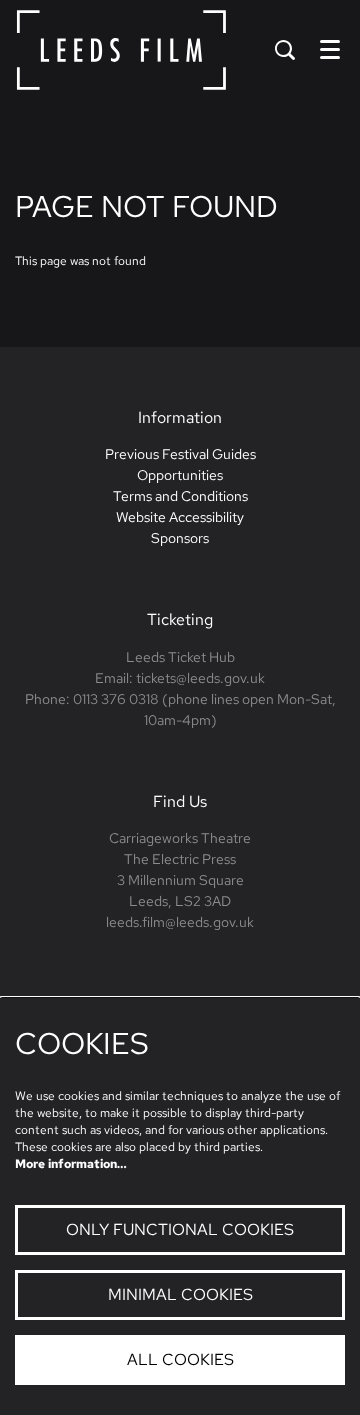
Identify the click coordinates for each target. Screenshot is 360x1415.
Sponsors (180, 538)
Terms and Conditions (180, 496)
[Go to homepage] (121, 50)
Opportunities (180, 475)
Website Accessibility (180, 517)
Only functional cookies (180, 1229)
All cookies (180, 1359)
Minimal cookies (180, 1294)
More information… (71, 1164)
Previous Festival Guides (180, 454)
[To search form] (285, 50)
